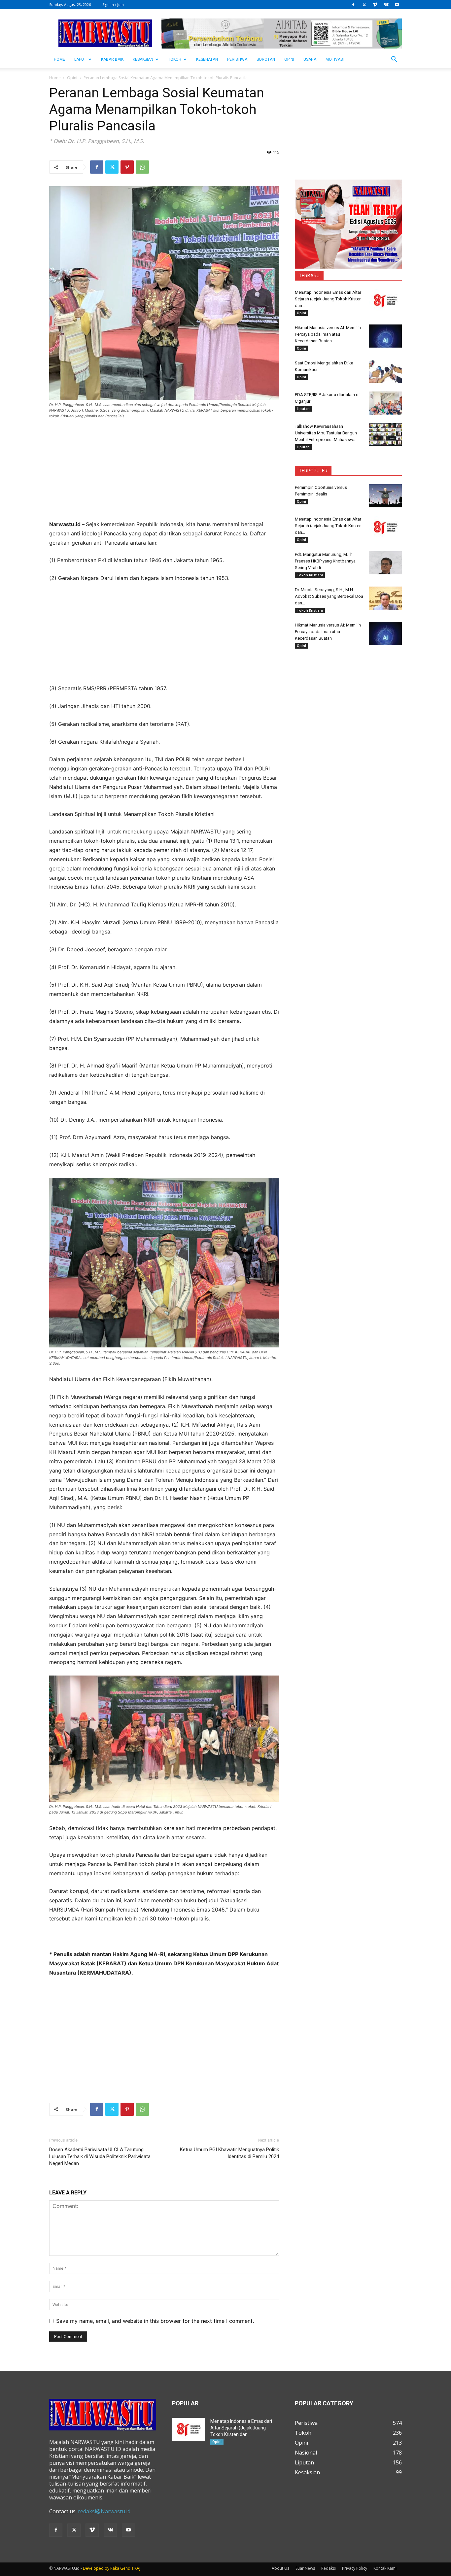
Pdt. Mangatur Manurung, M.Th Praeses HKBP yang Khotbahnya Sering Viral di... (325, 561)
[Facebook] (353, 5)
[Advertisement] (164, 474)
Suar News (305, 2568)
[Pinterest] (127, 167)
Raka (115, 2568)
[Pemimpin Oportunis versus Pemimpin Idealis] (385, 496)
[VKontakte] (386, 5)
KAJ (137, 2568)
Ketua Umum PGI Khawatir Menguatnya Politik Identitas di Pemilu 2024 (229, 2153)
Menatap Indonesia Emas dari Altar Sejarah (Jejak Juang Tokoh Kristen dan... (328, 299)
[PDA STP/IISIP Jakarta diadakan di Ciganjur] (385, 403)
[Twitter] (364, 5)
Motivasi (335, 59)
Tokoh (175, 59)
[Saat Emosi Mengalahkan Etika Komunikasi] (385, 371)
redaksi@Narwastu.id (104, 2511)
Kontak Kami (385, 2568)
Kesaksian (143, 59)
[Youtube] (397, 5)
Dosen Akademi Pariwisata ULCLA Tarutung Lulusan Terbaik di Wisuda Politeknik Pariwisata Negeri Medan (100, 2156)
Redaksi (329, 2568)
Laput (80, 59)
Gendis (127, 2568)
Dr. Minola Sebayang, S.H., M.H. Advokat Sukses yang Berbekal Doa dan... (329, 596)
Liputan (303, 409)
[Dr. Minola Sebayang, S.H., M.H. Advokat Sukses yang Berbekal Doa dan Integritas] (385, 598)
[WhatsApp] (142, 167)
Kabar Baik (112, 59)
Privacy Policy (355, 2568)
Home (55, 78)
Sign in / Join (113, 4)
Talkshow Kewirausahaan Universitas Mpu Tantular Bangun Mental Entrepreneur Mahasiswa (326, 433)
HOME (59, 59)
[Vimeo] (375, 5)
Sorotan (266, 59)
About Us (280, 2568)
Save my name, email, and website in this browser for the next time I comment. (155, 2321)
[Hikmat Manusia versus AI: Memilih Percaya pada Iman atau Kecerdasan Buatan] (385, 336)
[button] (394, 60)
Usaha (310, 59)
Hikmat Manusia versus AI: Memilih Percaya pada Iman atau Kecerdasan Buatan (328, 334)
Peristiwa (237, 59)
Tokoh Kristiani (310, 575)
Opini (289, 59)
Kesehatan (207, 59)
